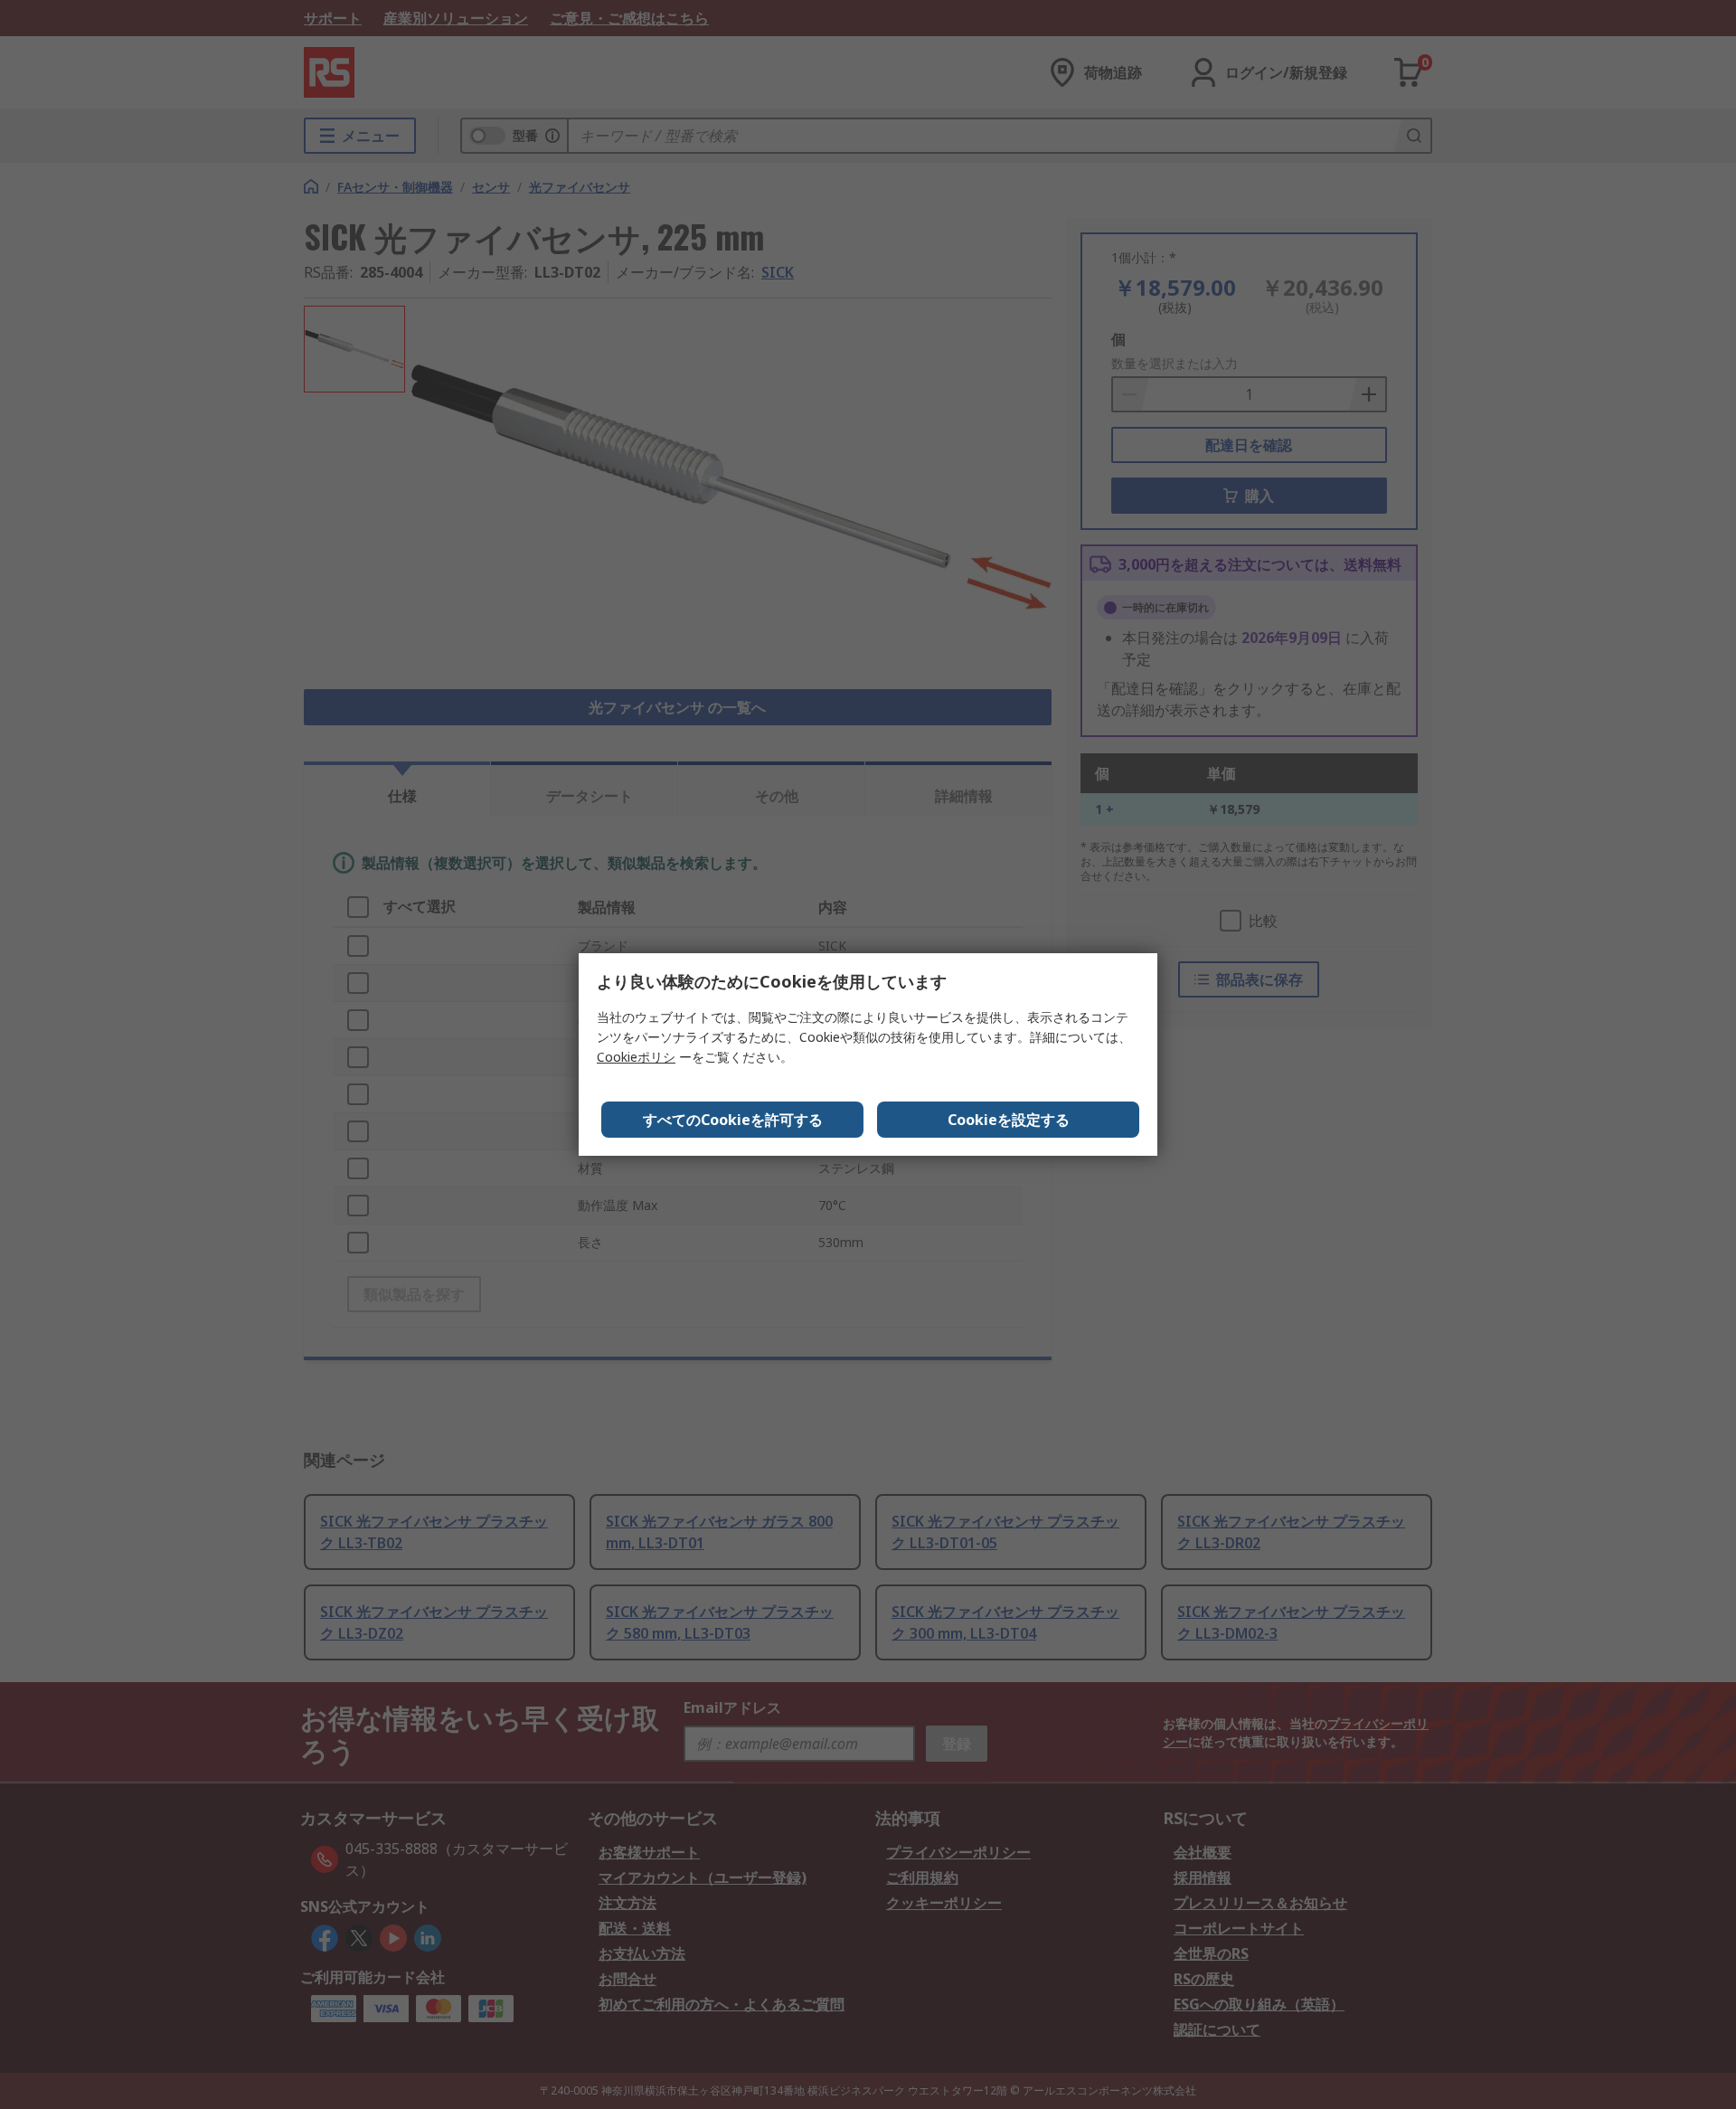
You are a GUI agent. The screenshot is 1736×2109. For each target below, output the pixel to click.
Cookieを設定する (1009, 1120)
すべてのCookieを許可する (733, 1120)
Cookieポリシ (636, 1057)
